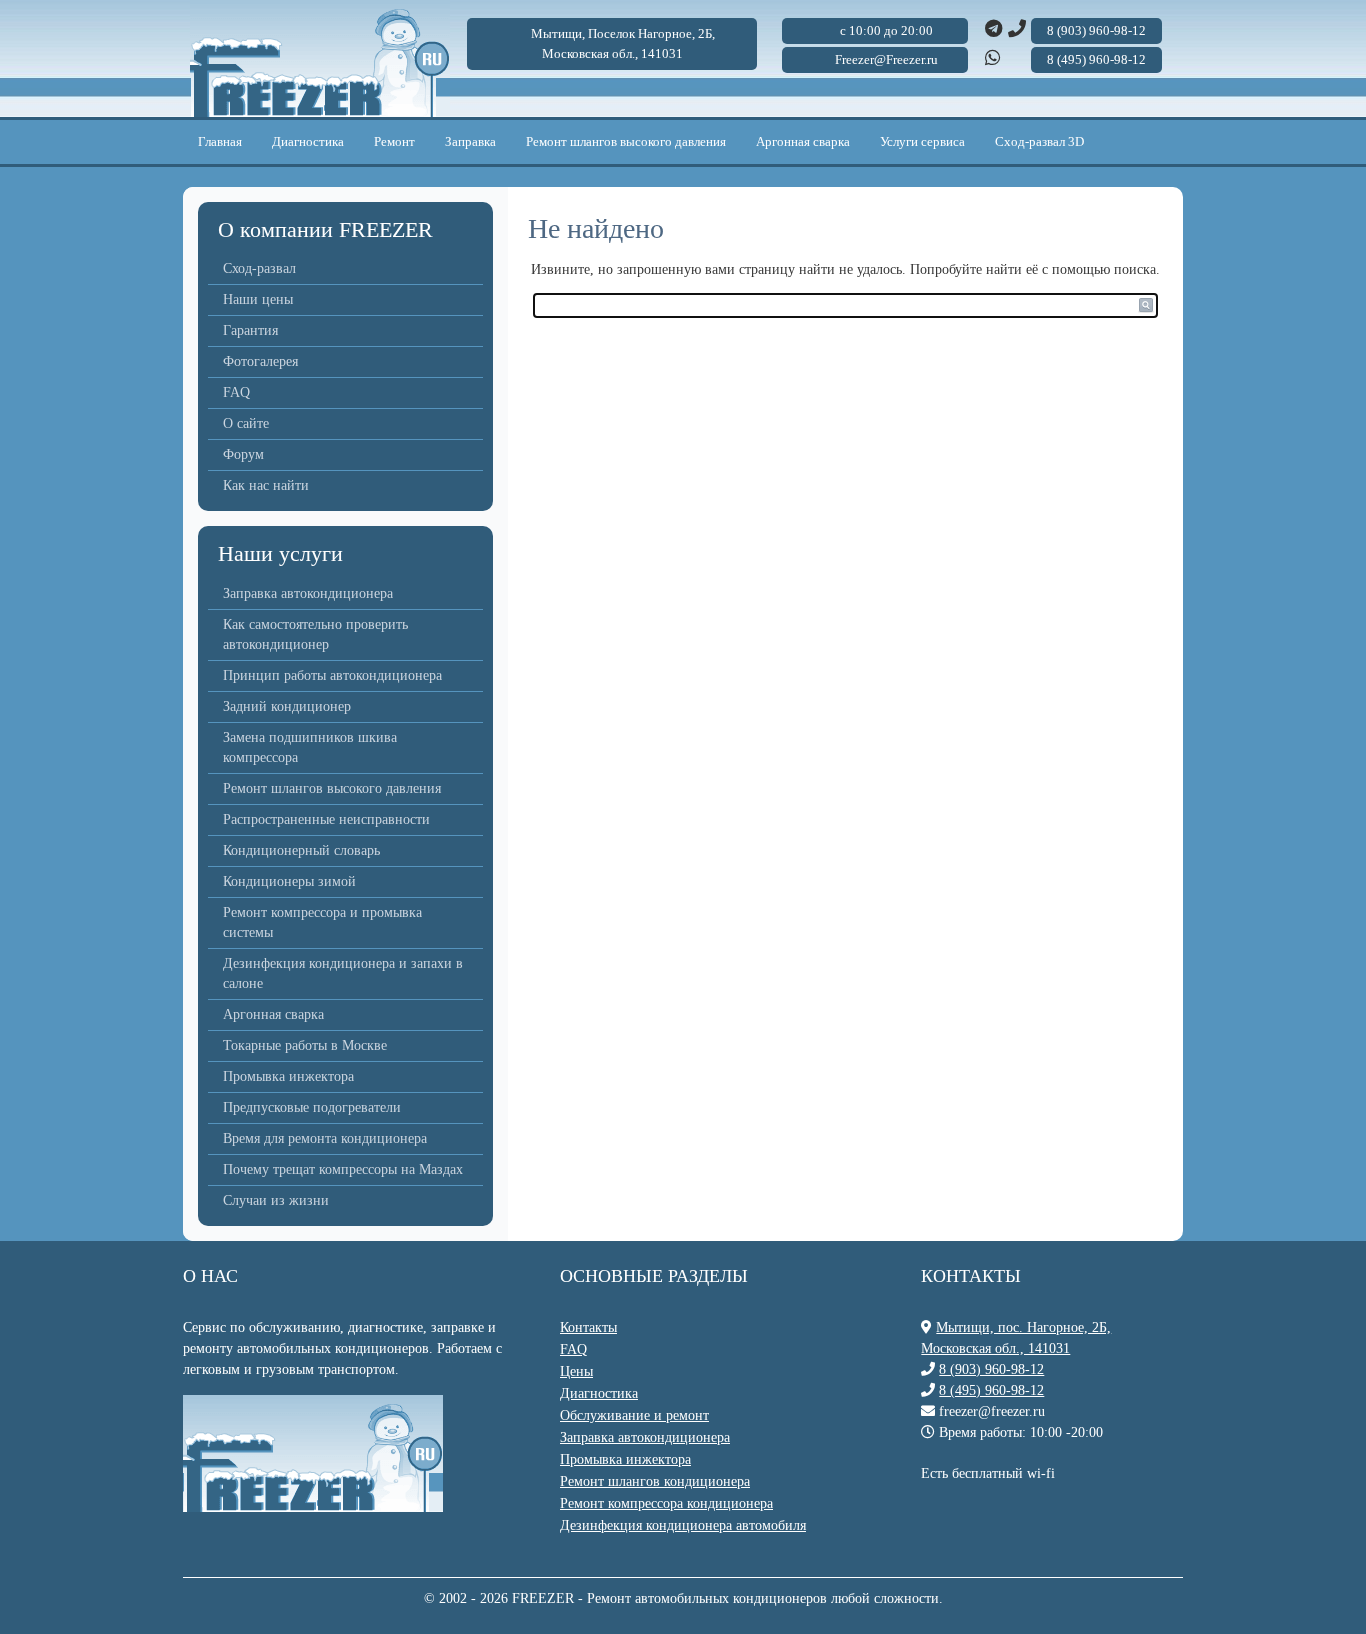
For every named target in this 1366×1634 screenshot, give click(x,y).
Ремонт (394, 141)
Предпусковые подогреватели (312, 1107)
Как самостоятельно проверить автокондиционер (315, 634)
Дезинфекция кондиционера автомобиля (683, 1525)
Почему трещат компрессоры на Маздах (343, 1169)
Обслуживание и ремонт (634, 1415)
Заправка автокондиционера (308, 593)
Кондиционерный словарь (301, 850)
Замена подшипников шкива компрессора (310, 747)
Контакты (588, 1327)
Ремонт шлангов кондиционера (655, 1481)
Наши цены (258, 299)
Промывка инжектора (288, 1076)
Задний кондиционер (287, 706)
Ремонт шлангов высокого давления (626, 141)
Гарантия (250, 330)
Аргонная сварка (803, 141)
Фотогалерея (260, 361)
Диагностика (308, 141)
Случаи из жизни (276, 1200)
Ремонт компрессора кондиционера (666, 1503)
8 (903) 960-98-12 (991, 1369)
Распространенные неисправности (326, 819)
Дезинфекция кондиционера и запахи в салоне (343, 973)
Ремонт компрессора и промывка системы (322, 922)
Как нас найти (266, 485)
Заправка (470, 141)
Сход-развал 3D (1039, 141)
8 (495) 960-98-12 (991, 1390)
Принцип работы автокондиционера (332, 675)
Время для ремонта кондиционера (325, 1138)
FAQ (236, 392)
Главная (220, 141)
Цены (576, 1371)
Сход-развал (259, 268)
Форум (243, 454)
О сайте (246, 423)
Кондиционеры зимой (289, 881)
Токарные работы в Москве (305, 1045)
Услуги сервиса (922, 141)
